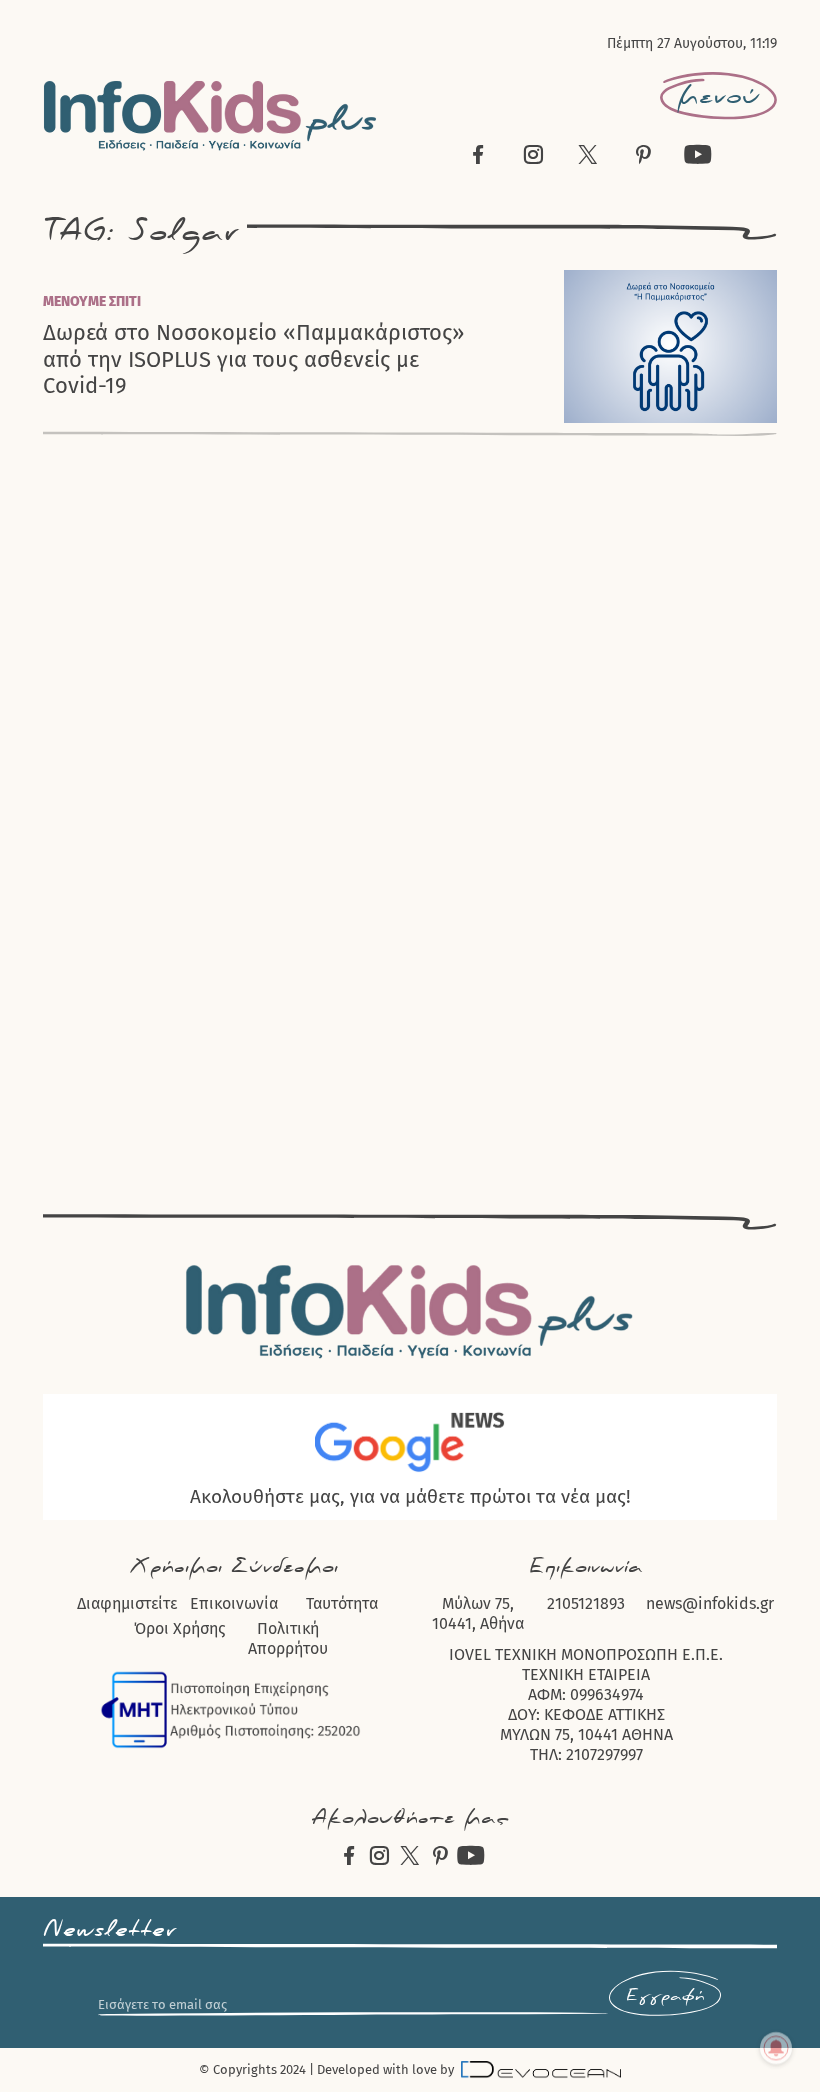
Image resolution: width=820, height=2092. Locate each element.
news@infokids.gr (710, 1603)
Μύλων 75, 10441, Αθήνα (478, 1613)
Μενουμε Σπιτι (92, 301)
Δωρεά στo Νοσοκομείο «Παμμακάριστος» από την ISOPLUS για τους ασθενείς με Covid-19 (253, 359)
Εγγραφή (665, 1996)
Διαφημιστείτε (127, 1603)
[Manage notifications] (776, 2048)
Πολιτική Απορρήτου (288, 1638)
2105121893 (586, 1603)
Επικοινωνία (234, 1603)
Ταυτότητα (342, 1603)
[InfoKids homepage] (210, 115)
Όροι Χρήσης (179, 1628)
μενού (718, 96)
